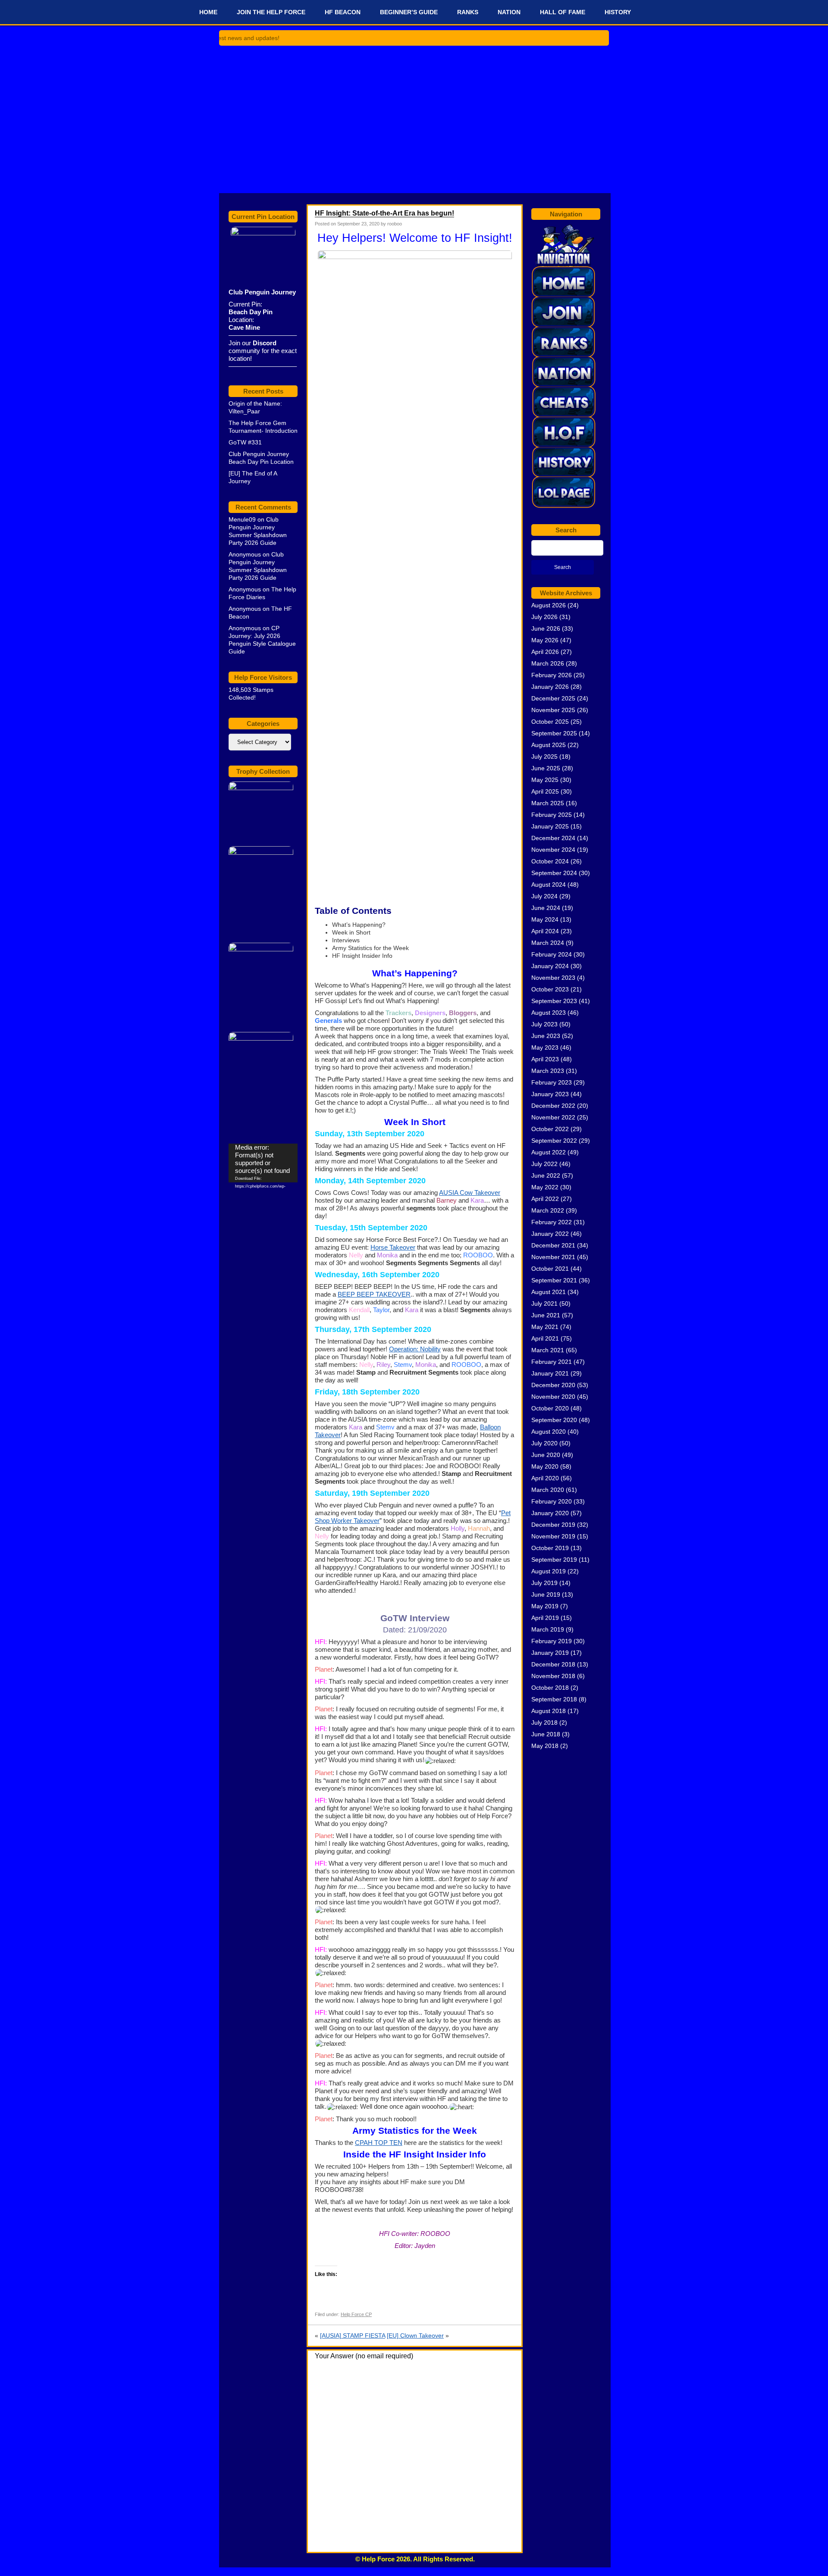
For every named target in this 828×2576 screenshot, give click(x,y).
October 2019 (550, 1548)
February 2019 (552, 1641)
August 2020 (549, 1432)
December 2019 (553, 1525)
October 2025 (550, 722)
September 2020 (554, 1420)
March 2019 (548, 1629)
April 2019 (545, 1618)
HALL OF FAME (563, 12)
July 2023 (544, 1024)
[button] (440, 1760)
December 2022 (553, 1106)
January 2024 (550, 966)
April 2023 (545, 1059)
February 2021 (552, 1362)
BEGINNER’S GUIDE (409, 12)
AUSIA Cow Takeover (470, 1193)
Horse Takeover (393, 1247)
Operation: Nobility (415, 1349)
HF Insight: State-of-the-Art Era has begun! (384, 213)
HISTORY (618, 12)
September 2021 (554, 1280)
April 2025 (545, 791)
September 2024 (554, 873)
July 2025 (544, 757)
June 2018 (546, 1734)
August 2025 (549, 745)
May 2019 (545, 1606)
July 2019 (544, 1583)
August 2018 (549, 1711)
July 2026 (544, 617)
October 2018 (550, 1688)
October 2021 (550, 1269)
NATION (509, 12)
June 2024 (546, 908)
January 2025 (550, 826)
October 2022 (550, 1129)
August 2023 (549, 1013)
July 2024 (544, 896)
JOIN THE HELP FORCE (271, 12)
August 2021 (549, 1292)
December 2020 (553, 1385)
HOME (208, 12)
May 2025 (545, 780)
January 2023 (550, 1094)
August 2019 (549, 1571)
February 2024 (552, 954)
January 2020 (550, 1513)
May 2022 (545, 1187)
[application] (263, 1163)
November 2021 (553, 1257)
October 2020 (550, 1408)
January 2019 (550, 1653)
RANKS (468, 12)
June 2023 (546, 1036)
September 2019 (554, 1560)
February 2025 (552, 815)
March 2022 (548, 1210)
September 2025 (554, 733)
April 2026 (545, 652)
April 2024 (545, 931)
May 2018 (545, 1746)
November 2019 (553, 1536)
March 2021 (548, 1350)
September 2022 (554, 1141)
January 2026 (550, 687)
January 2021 (550, 1373)
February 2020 (552, 1501)
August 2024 (549, 885)
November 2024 (553, 850)
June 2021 (546, 1315)
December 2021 (553, 1245)
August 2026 (549, 605)
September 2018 (554, 1699)
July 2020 (544, 1443)
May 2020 (545, 1466)
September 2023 (554, 1001)
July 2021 (544, 1304)
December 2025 (553, 698)
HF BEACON (343, 12)
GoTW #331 (245, 442)
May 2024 (545, 919)
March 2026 (548, 663)
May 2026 (545, 640)
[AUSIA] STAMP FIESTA (353, 2335)
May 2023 (545, 1047)
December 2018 (553, 1664)
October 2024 (550, 861)
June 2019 (546, 1594)
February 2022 (552, 1222)
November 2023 (553, 978)
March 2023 (548, 1071)
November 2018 (553, 1676)
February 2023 (552, 1082)
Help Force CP (356, 2314)
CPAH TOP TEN (379, 2143)
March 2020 (548, 1490)
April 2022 (545, 1199)
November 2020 (553, 1397)
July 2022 (544, 1164)
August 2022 (549, 1152)
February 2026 (552, 675)
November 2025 (553, 710)
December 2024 (553, 838)
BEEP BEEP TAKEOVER (374, 1294)
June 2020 (546, 1455)
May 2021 (545, 1327)
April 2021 (545, 1338)
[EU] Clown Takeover (415, 2335)
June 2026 (546, 628)
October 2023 (550, 989)
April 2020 (545, 1478)
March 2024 (548, 943)
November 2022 (553, 1117)
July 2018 (544, 1723)
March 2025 (548, 803)
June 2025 (546, 768)
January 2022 (550, 1234)
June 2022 (546, 1175)
